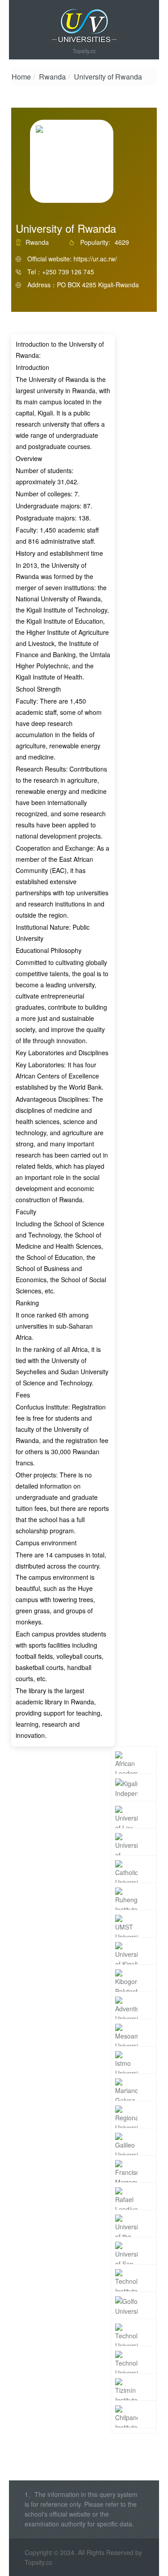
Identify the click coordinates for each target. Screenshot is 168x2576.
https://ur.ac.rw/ (95, 259)
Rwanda (52, 77)
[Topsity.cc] (84, 26)
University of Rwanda (108, 77)
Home (21, 77)
